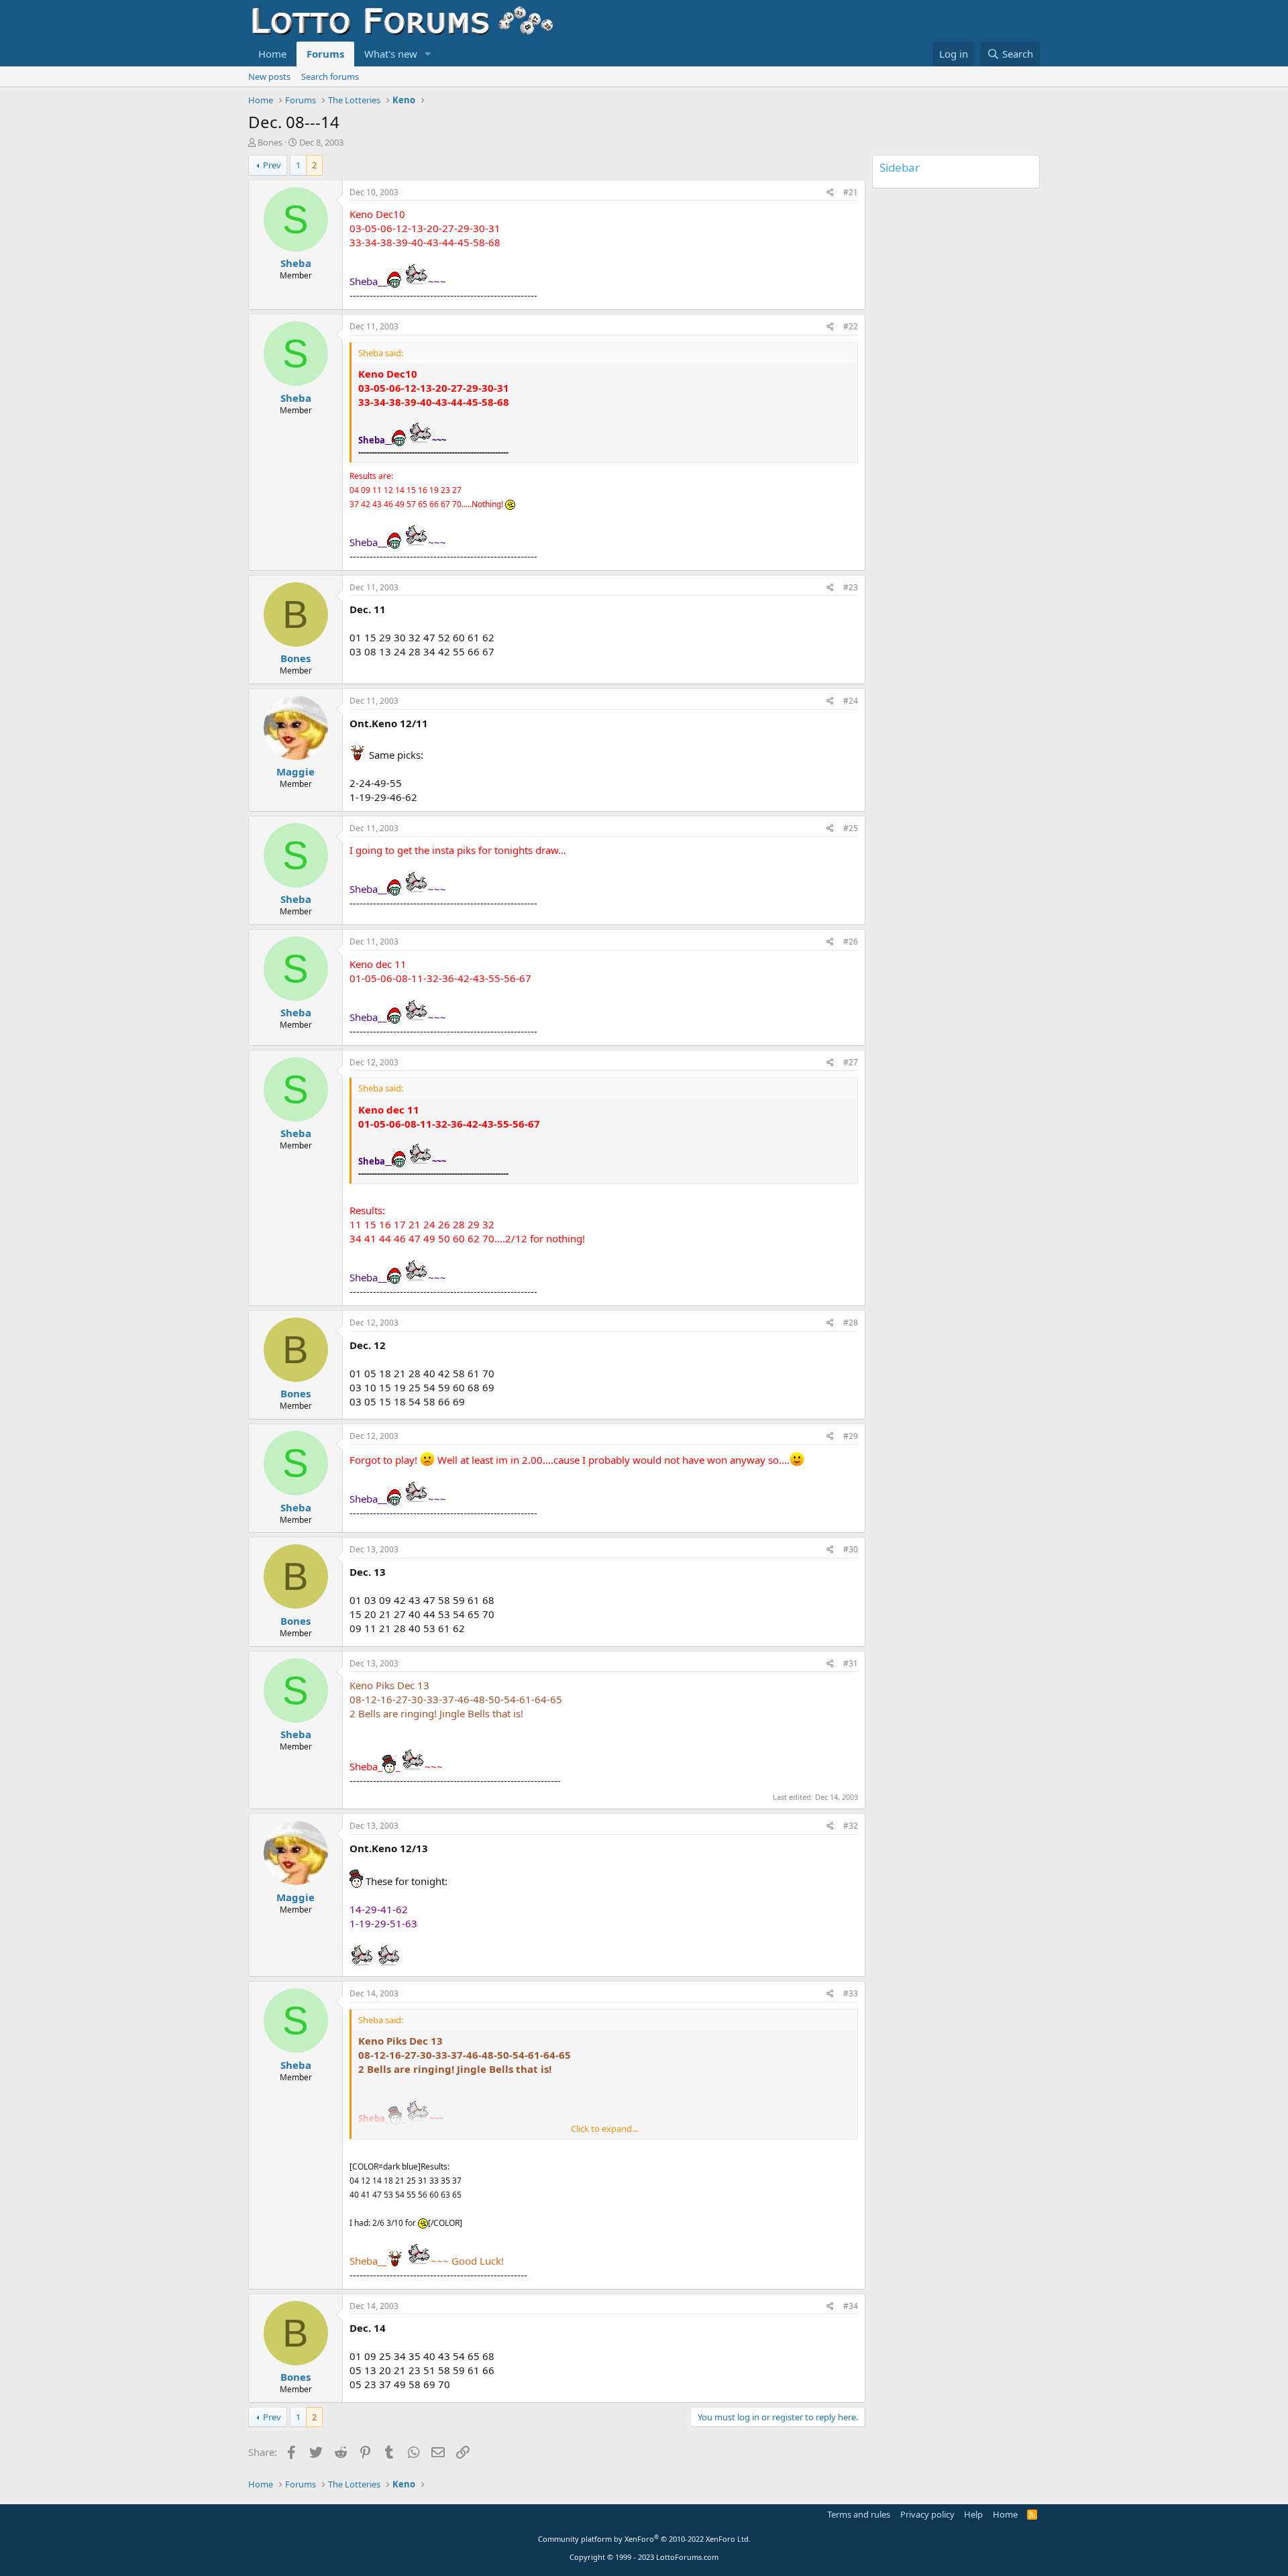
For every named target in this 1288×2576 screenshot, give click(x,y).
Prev (272, 165)
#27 (851, 1062)
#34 (851, 2306)
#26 (851, 942)
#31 (851, 1663)
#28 (851, 1323)
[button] (428, 54)
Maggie (296, 771)
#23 (851, 587)
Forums (325, 54)
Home (272, 54)
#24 (851, 701)
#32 (851, 1826)
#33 (851, 1993)
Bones (270, 142)
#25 (851, 828)
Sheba (296, 263)
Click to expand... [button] (604, 2129)
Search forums (330, 76)
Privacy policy (927, 2514)
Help (973, 2514)
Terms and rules (859, 2514)
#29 (851, 1436)
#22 (851, 326)
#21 (851, 192)
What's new (391, 54)
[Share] (830, 193)
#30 (851, 1549)
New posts (269, 76)
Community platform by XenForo (644, 2539)
